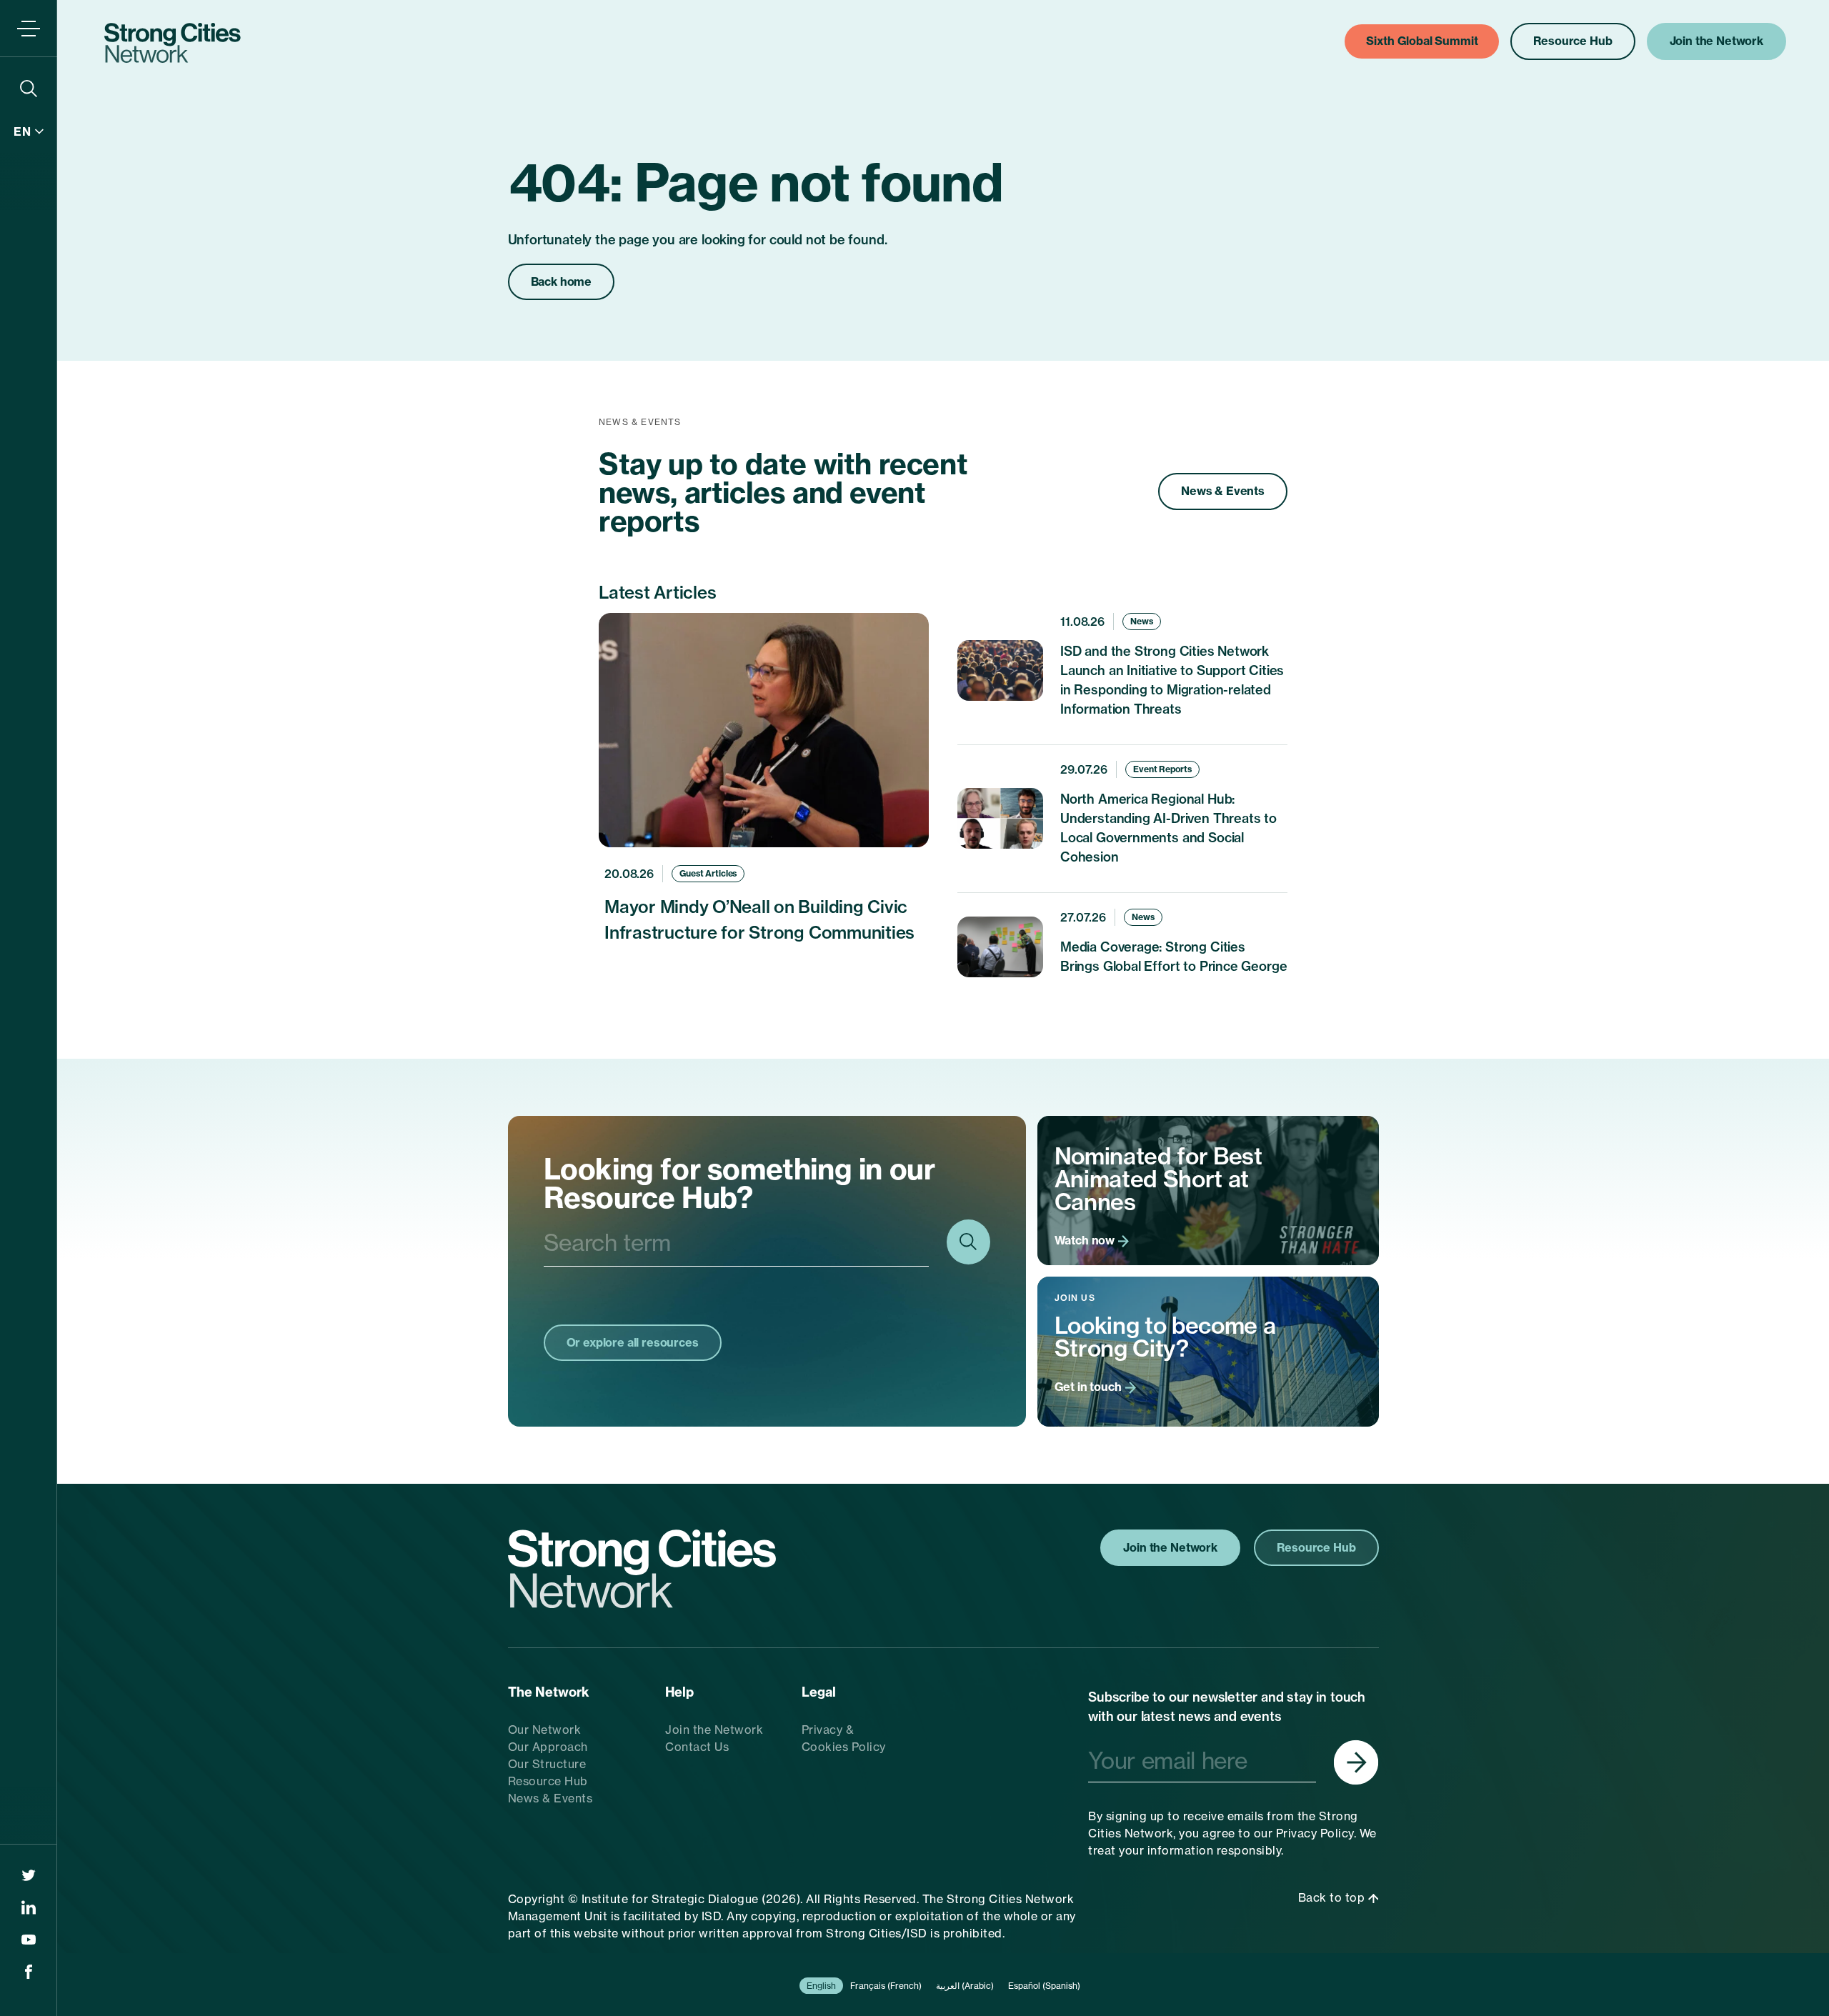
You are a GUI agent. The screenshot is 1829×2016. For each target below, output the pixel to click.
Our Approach (548, 1747)
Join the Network (714, 1730)
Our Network (545, 1730)
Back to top (1333, 1897)
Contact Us (697, 1747)
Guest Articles (708, 873)
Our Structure (547, 1764)
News (1142, 621)
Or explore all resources (633, 1342)
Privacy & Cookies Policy (844, 1738)
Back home (562, 281)
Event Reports (1162, 769)
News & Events (1223, 491)
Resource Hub (548, 1781)
